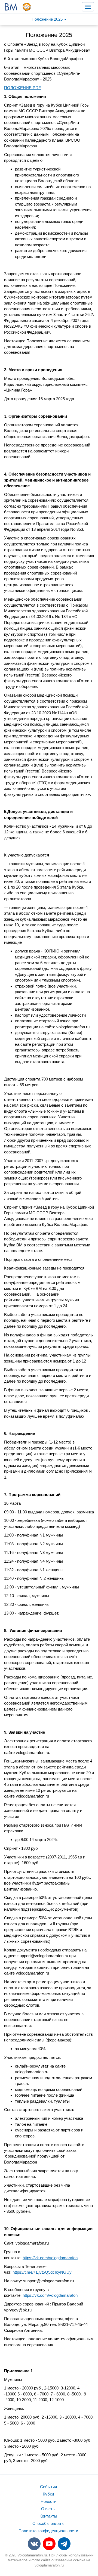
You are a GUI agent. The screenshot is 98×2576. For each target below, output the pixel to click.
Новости (48, 2501)
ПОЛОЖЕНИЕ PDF (22, 88)
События (48, 2487)
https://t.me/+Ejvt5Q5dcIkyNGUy (43, 2272)
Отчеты (48, 2509)
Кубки (48, 2494)
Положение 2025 (48, 19)
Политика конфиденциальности (48, 2531)
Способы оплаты (48, 2523)
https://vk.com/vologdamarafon (50, 2258)
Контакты (48, 2516)
